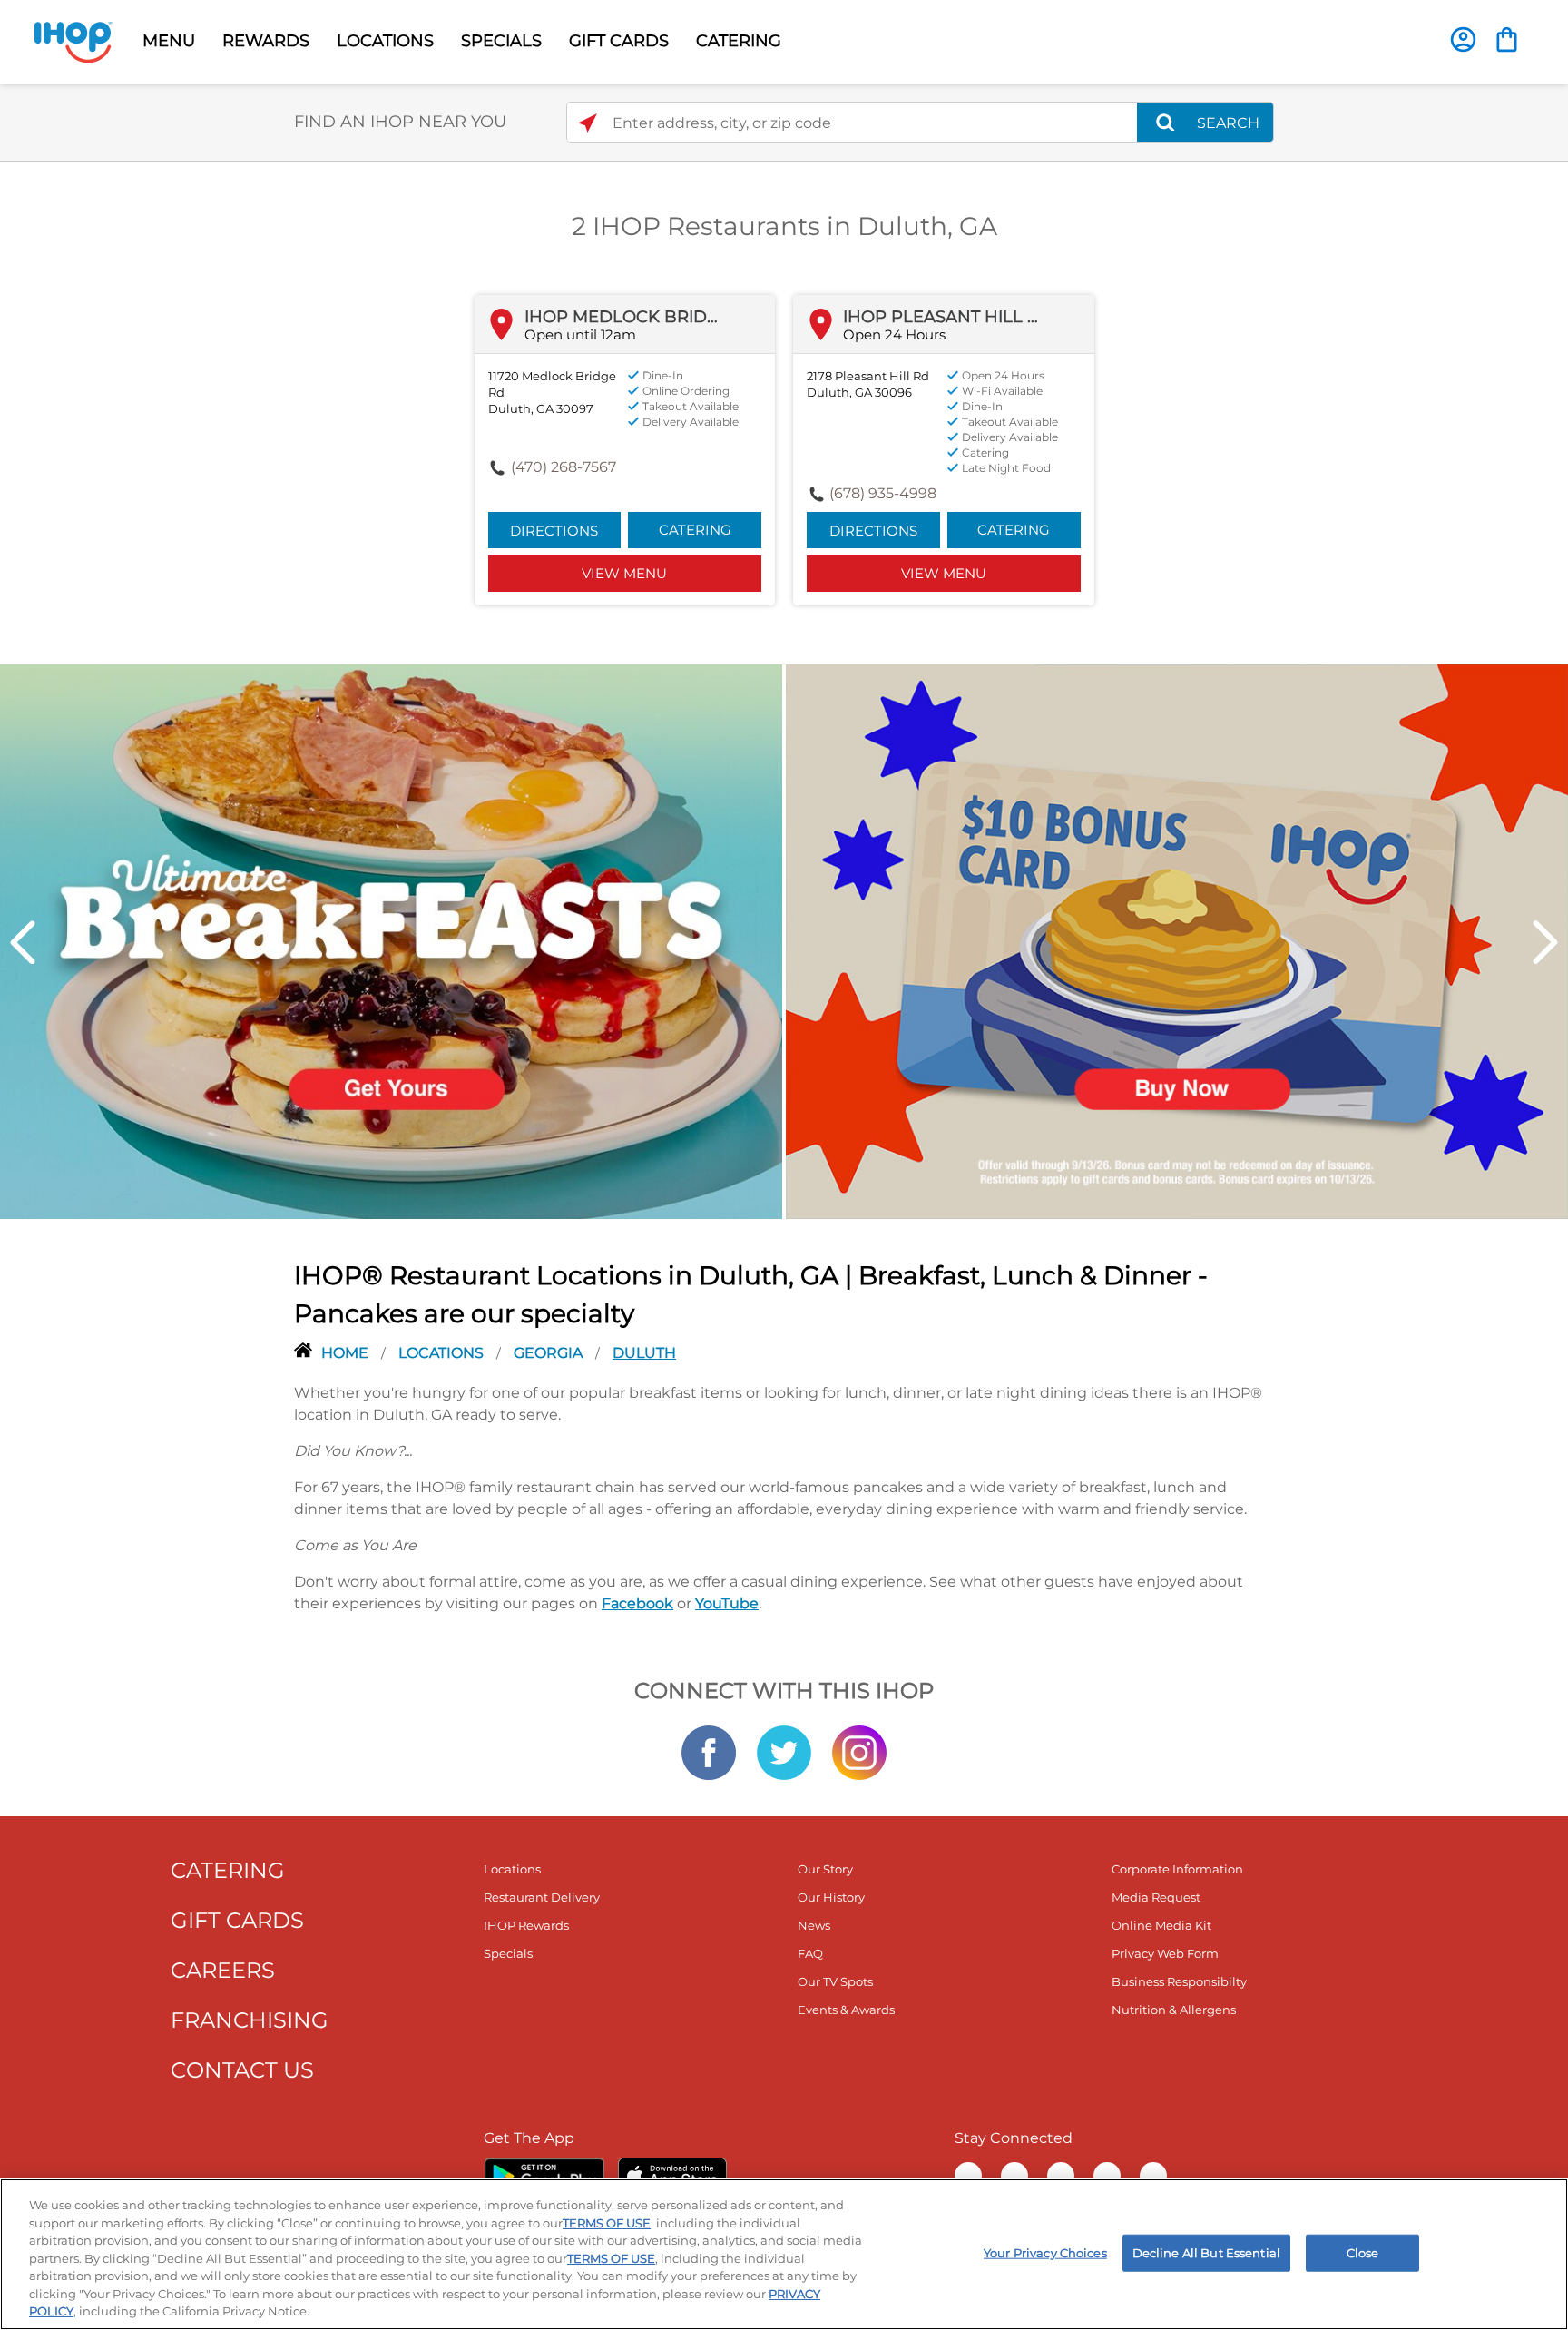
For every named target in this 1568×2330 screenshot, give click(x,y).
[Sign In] (1463, 39)
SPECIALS (501, 41)
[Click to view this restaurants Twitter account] (784, 1752)
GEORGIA (550, 1353)
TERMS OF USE (607, 2223)
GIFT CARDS (619, 41)
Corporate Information (1177, 1869)
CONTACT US (242, 2070)
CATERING (739, 41)
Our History (831, 1897)
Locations (443, 1353)
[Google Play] (544, 2176)
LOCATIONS (385, 41)
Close (1363, 2252)
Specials (508, 1953)
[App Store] (672, 2176)
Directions (554, 531)
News (814, 1925)
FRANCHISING (250, 2020)
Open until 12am (580, 334)
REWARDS (266, 41)
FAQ (810, 1953)
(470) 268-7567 (563, 467)
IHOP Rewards (526, 1925)
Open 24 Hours (894, 334)
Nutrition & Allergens (1174, 2010)
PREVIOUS (23, 942)
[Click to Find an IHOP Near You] (588, 123)
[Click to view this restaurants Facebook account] (709, 1752)
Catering (695, 530)
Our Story (825, 1869)
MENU (169, 41)
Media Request (1156, 1897)
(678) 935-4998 (883, 493)
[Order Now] (1507, 39)
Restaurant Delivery (542, 1897)
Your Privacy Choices (1045, 2252)
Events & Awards (846, 2010)
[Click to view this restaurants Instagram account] (859, 1752)
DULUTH (644, 1353)
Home (347, 1353)
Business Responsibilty (1179, 1981)
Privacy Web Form (1165, 1953)
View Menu (624, 573)
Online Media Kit (1161, 1925)
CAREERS (223, 1970)
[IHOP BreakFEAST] (391, 940)
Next (1545, 942)
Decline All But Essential (1206, 2252)
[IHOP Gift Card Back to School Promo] (1177, 940)
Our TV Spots (835, 1981)
